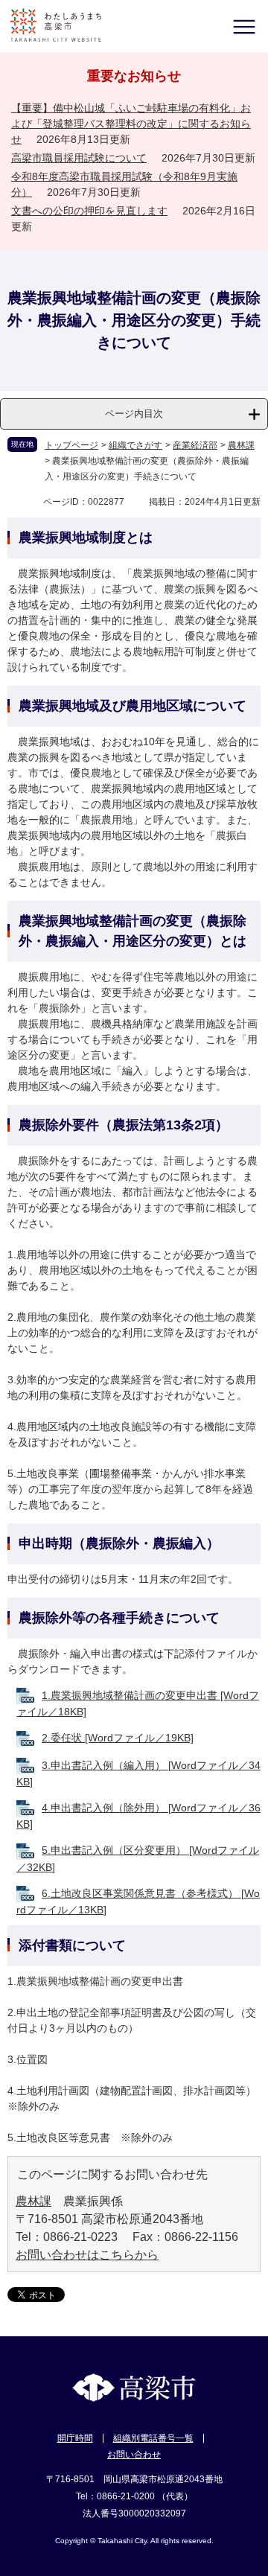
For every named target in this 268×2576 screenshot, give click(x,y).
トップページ (71, 445)
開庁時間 (75, 2438)
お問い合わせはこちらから (87, 2255)
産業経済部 (195, 445)
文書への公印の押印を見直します (89, 211)
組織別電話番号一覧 (153, 2438)
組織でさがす (135, 445)
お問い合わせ (134, 2455)
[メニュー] (244, 26)
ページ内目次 (134, 414)
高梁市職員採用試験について (79, 158)
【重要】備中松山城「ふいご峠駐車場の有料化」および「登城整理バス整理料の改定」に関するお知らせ (131, 124)
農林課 (241, 445)
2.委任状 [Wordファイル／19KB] (118, 1738)
